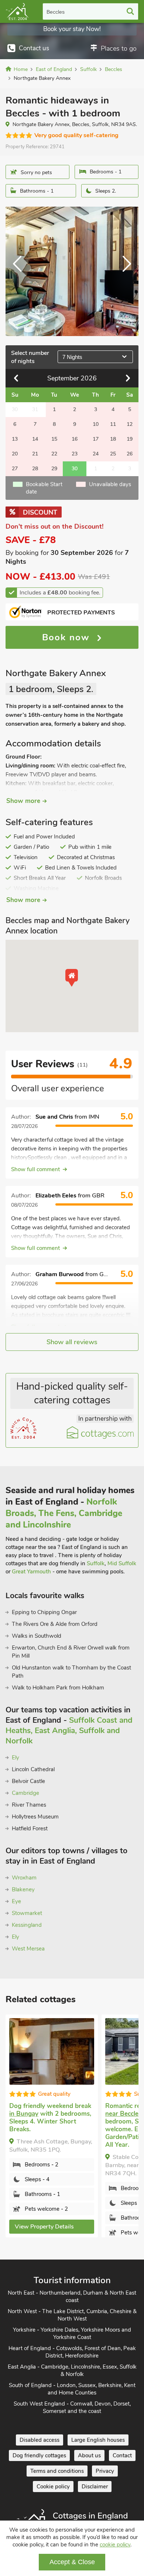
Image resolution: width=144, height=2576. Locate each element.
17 (96, 439)
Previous (20, 271)
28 (35, 469)
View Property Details (44, 2227)
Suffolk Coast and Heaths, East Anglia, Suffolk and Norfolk (69, 1731)
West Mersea (28, 1949)
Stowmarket (27, 1913)
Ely (16, 1758)
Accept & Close (72, 2562)
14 (35, 439)
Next (124, 271)
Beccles (56, 12)
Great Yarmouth (31, 1572)
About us (89, 2455)
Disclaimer (95, 2487)
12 (130, 424)
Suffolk (96, 1563)
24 (96, 454)
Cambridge (25, 1793)
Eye (16, 1901)
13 (15, 439)
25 (113, 454)
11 (113, 424)
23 (75, 454)
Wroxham (24, 1878)
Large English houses (98, 2440)
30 (75, 469)
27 (15, 469)
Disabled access (40, 2440)
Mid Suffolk (122, 1563)
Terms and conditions (57, 2471)
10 (96, 424)
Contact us (34, 48)
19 (130, 439)
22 (54, 454)
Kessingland (27, 1925)
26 (130, 454)
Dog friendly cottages (39, 2455)
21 (35, 454)
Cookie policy (53, 2487)
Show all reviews (72, 1342)
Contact (122, 2455)
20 (15, 454)
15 (54, 439)
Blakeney (23, 1889)
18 (113, 439)
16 (75, 439)
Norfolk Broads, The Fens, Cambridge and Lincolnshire (64, 1513)
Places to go (119, 48)
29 (54, 469)
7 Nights (72, 357)
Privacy (105, 2471)
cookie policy (115, 2545)
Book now (68, 637)
